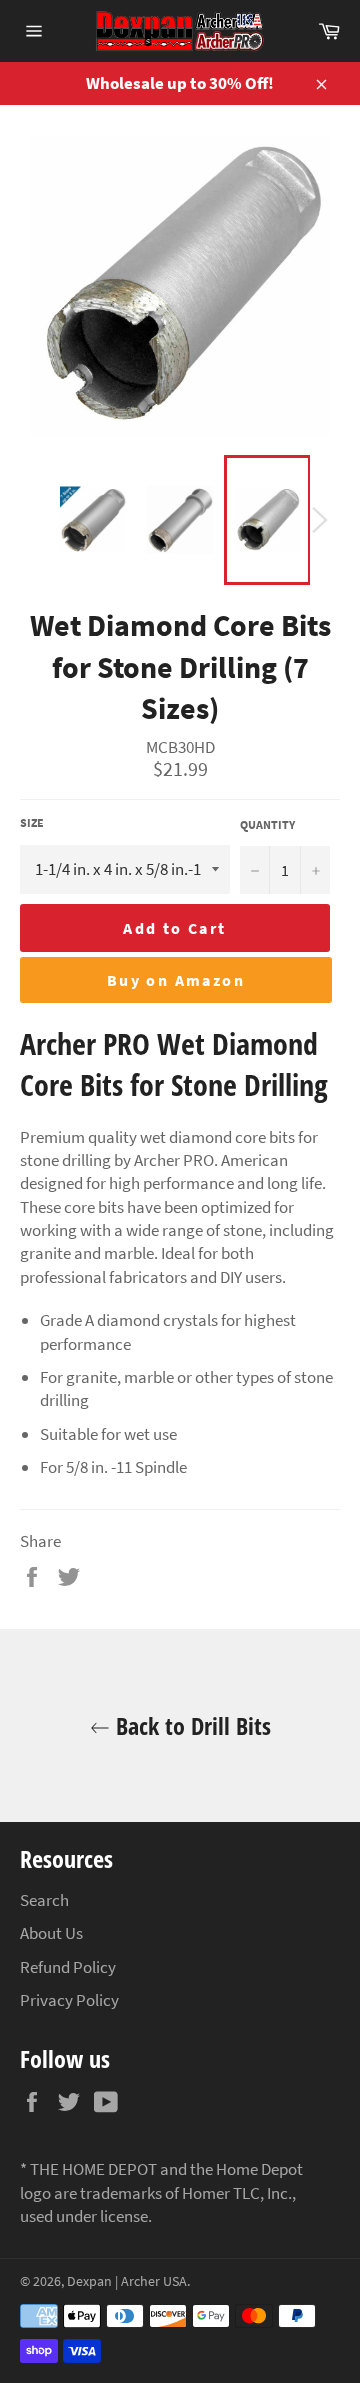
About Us (51, 1933)
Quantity (267, 824)
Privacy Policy (69, 2000)
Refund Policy (68, 1967)
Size (32, 822)
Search (44, 1900)
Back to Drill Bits (190, 1725)
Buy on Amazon (176, 980)
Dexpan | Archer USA (127, 2281)
